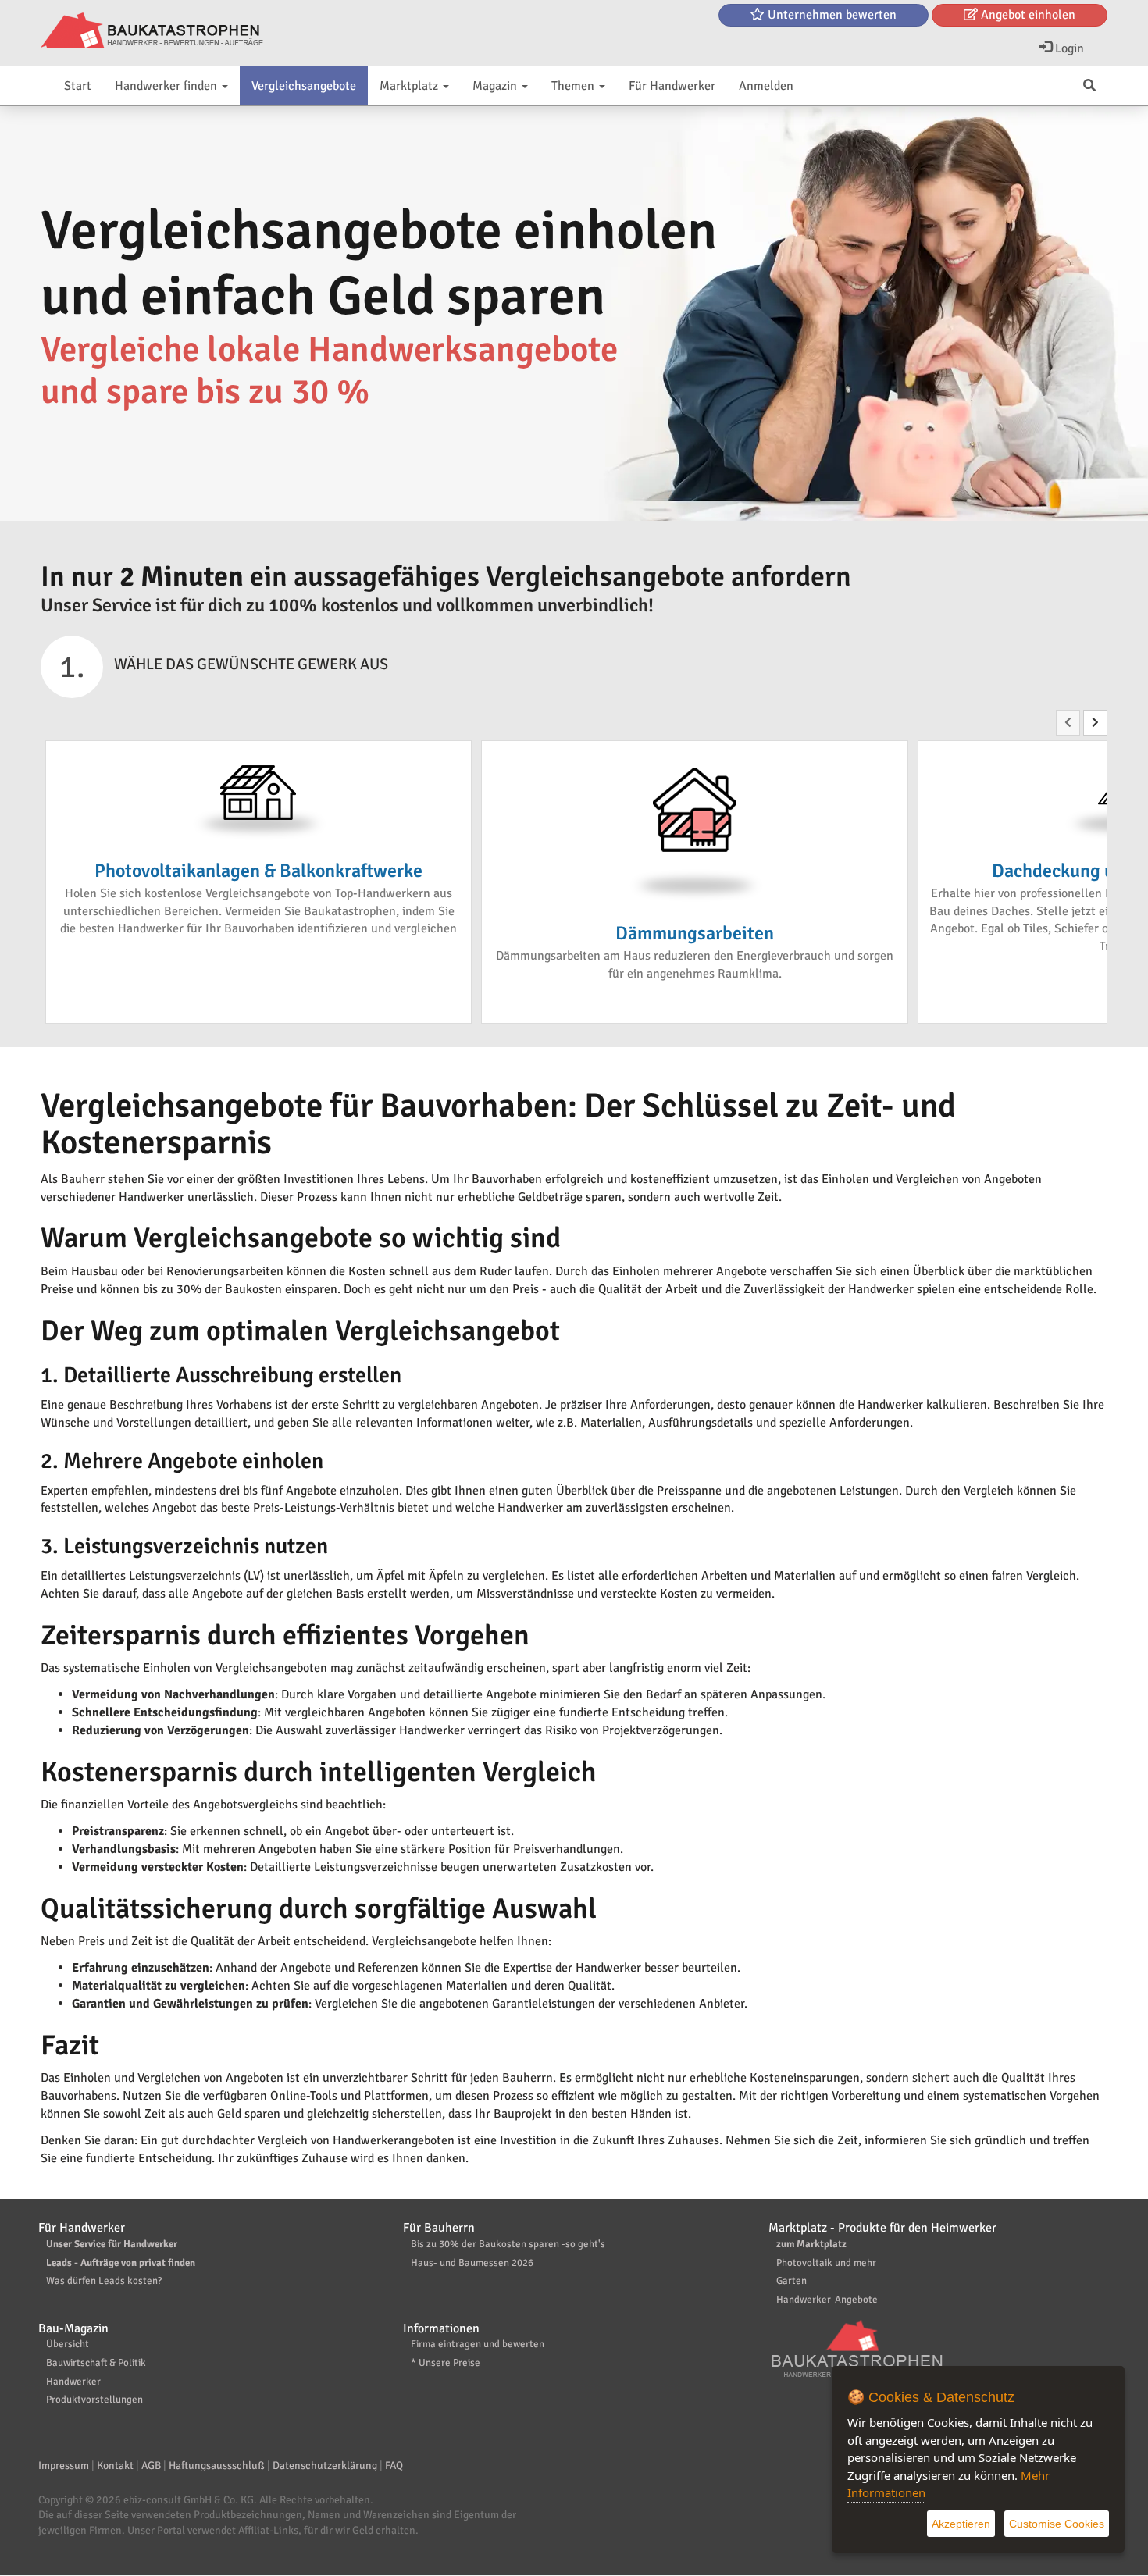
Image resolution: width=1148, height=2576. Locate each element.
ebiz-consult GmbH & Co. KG (189, 2500)
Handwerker (73, 2382)
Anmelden (766, 86)
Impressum (64, 2466)
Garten (791, 2281)
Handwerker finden (168, 86)
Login (1068, 48)
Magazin (496, 86)
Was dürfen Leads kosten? (104, 2281)
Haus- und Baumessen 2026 (472, 2263)
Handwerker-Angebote (827, 2300)
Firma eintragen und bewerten (478, 2344)
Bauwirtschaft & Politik (96, 2363)
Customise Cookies (1057, 2524)
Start (78, 86)
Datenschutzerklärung (325, 2466)
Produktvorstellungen (94, 2400)
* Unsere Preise (446, 2363)
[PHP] (152, 31)
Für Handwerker (672, 86)
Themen (574, 86)
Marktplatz (410, 86)
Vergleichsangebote (304, 86)
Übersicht (68, 2344)
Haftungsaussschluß (217, 2466)
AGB (151, 2466)
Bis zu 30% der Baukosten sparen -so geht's (508, 2244)
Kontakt (115, 2466)
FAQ (394, 2466)
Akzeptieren (961, 2524)
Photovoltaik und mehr (826, 2263)
